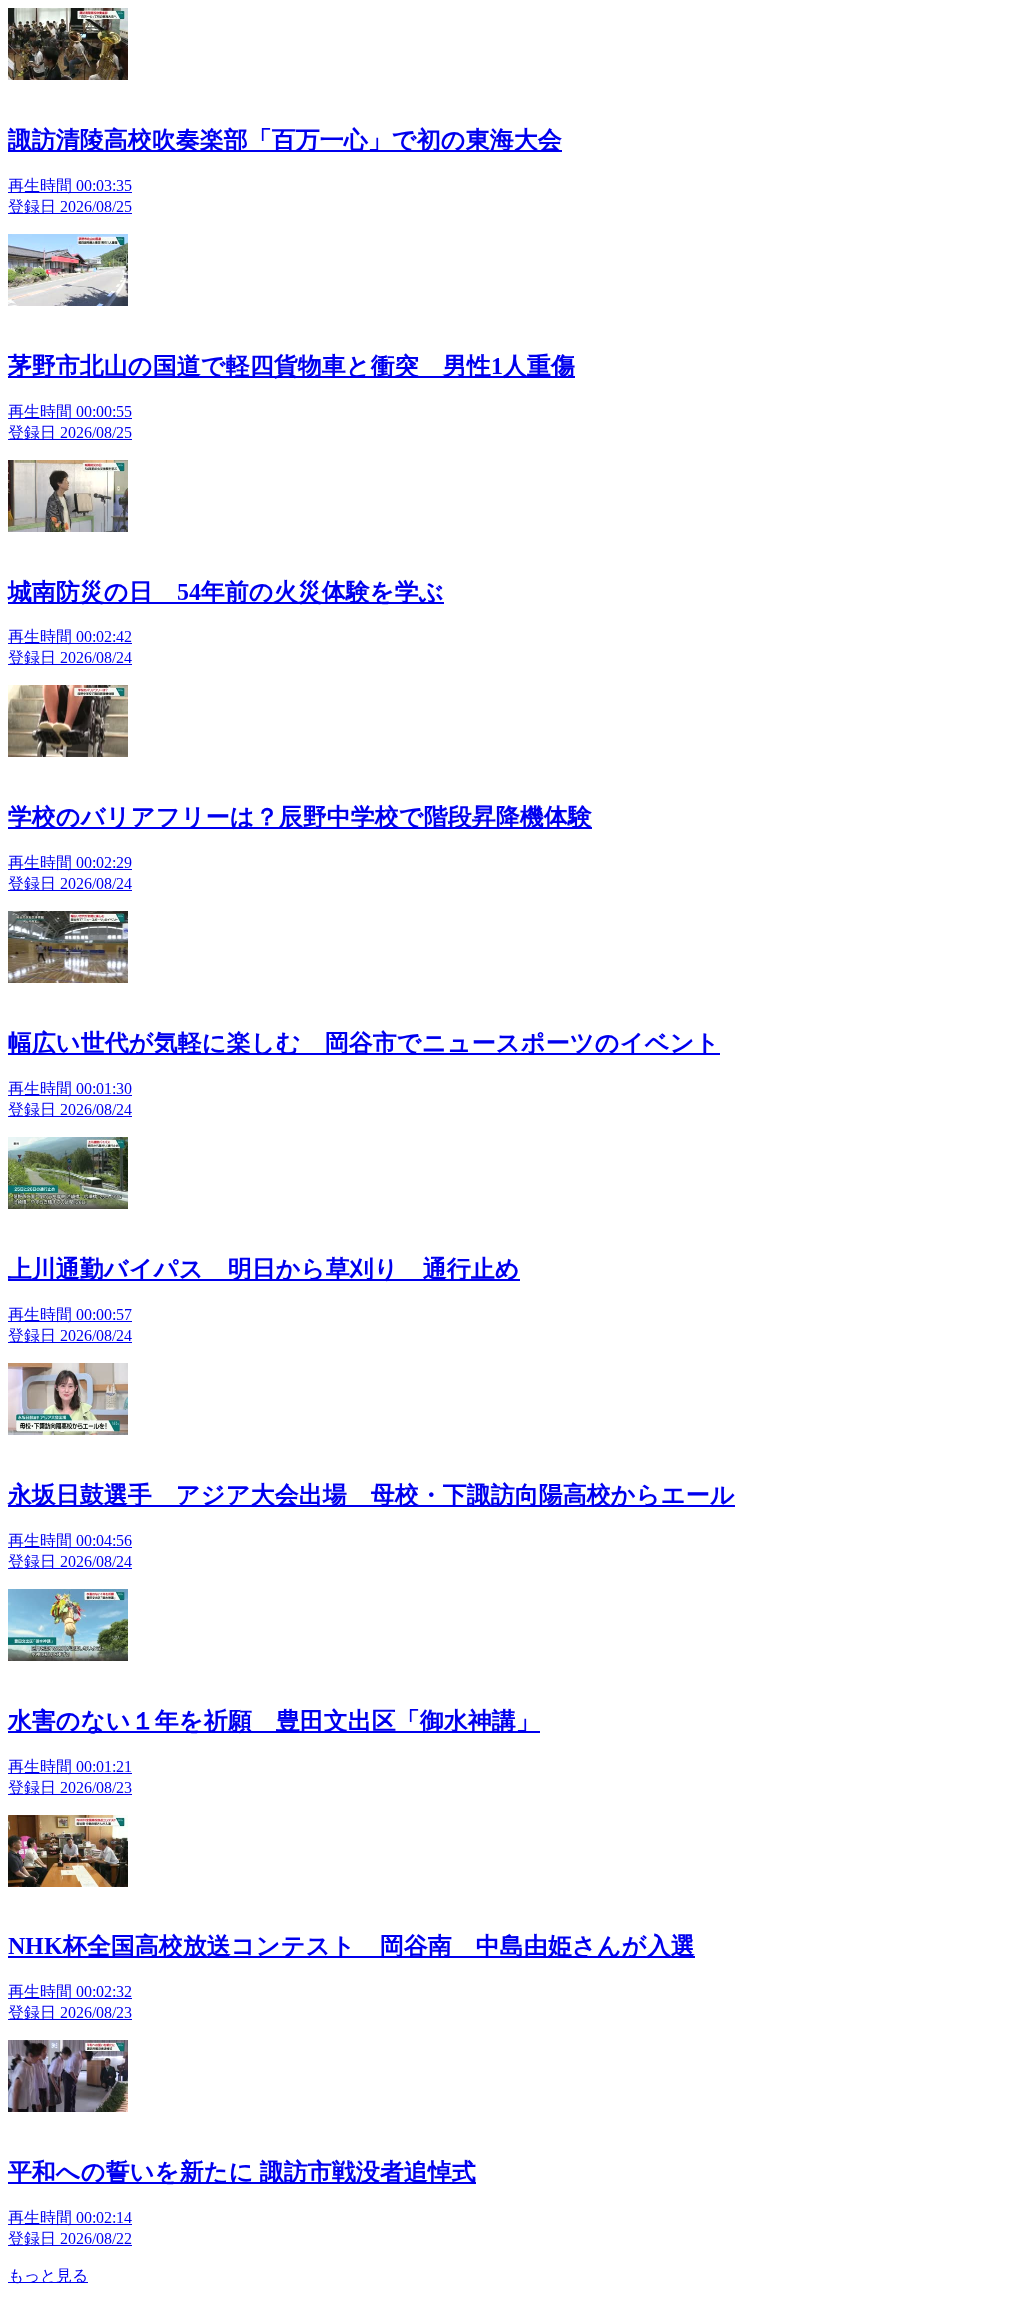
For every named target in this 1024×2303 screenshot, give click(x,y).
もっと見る (48, 2275)
